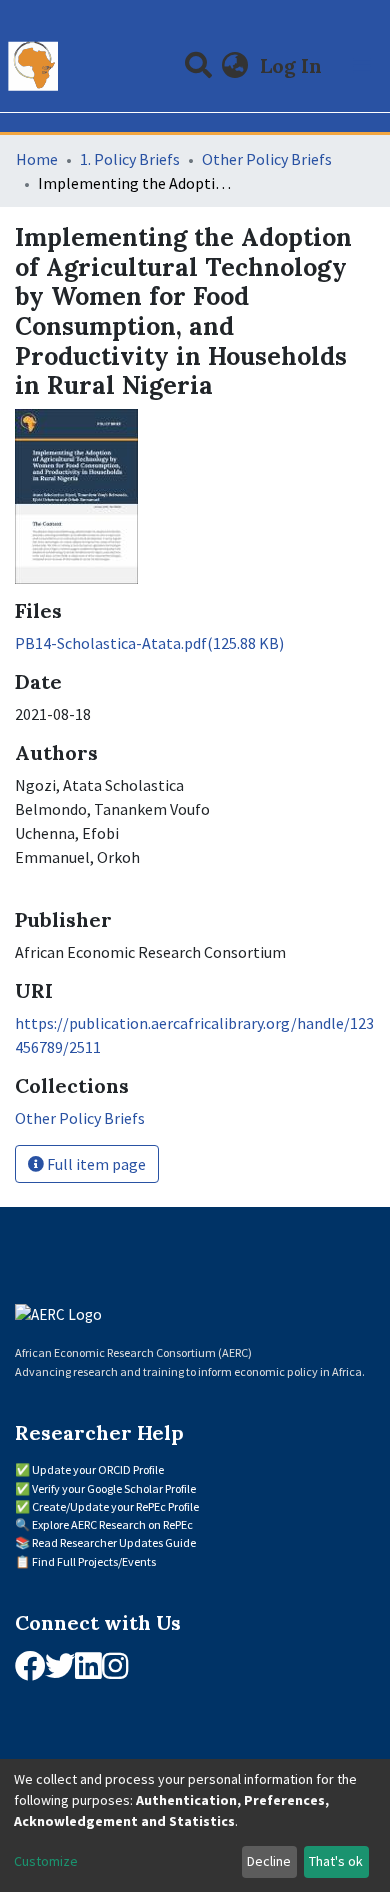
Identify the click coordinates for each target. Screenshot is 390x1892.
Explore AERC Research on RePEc (112, 1524)
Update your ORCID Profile (98, 1469)
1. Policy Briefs (130, 159)
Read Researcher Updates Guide (114, 1542)
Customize (46, 1861)
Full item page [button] (95, 1164)
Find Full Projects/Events (94, 1561)
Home (37, 159)
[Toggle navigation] (362, 66)
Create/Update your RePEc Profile (115, 1506)
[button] (235, 66)
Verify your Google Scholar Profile (114, 1488)
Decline (269, 1861)
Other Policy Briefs (267, 159)
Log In (293, 65)
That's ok (336, 1861)
